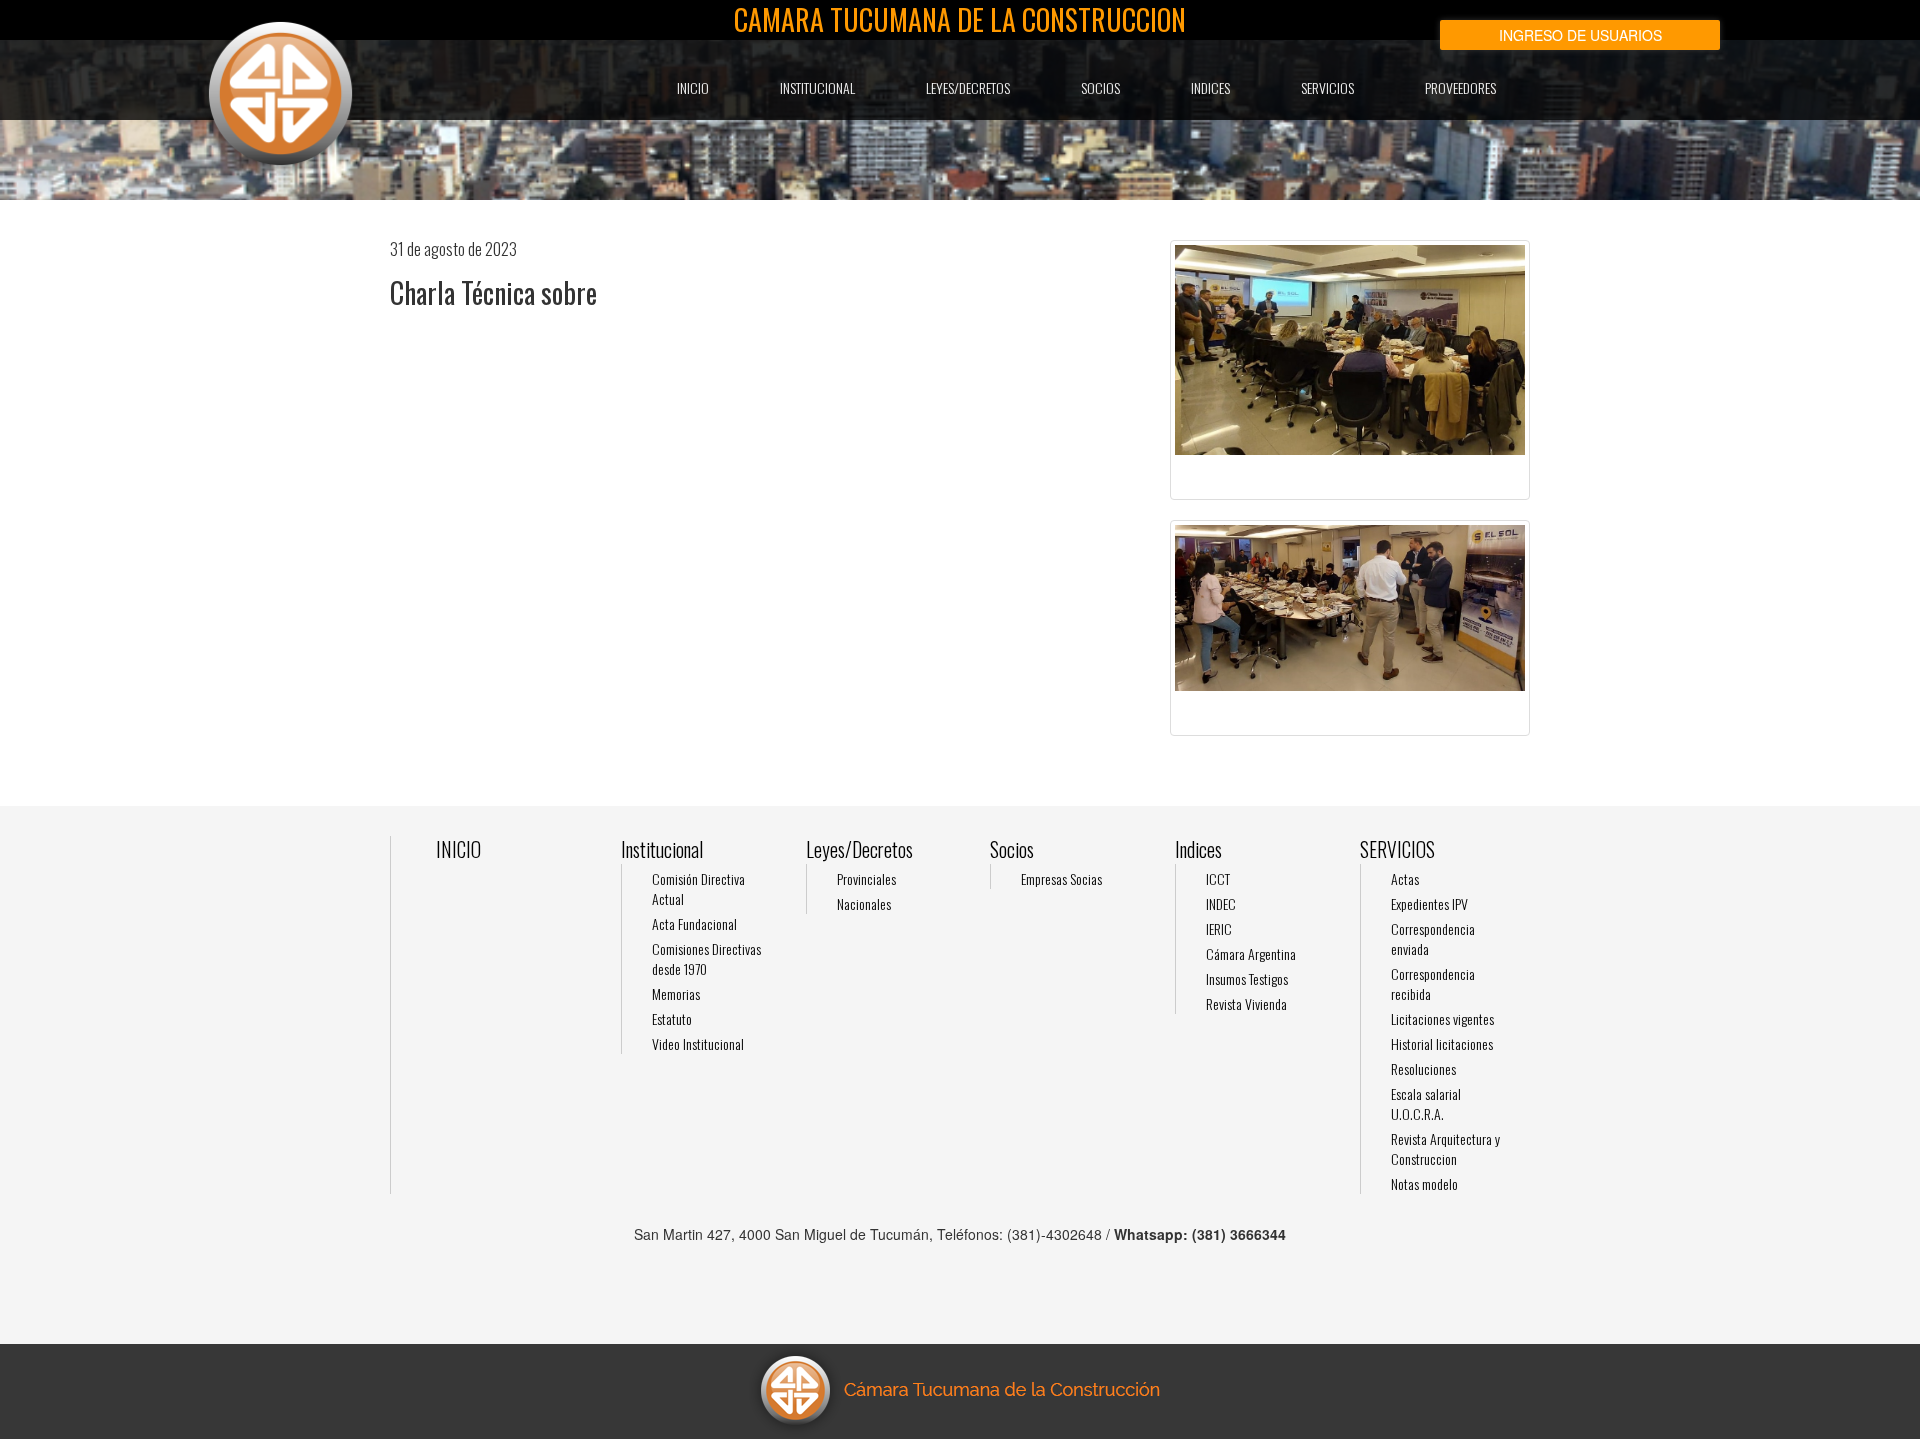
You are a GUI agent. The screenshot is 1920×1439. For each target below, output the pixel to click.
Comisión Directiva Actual (698, 888)
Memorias (676, 993)
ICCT (1218, 878)
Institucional (817, 87)
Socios (1100, 87)
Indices (1210, 87)
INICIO (693, 87)
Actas (1405, 878)
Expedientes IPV (1429, 903)
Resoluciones (1423, 1068)
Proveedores (1460, 87)
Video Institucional (698, 1043)
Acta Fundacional (694, 923)
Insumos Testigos (1247, 978)
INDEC (1221, 903)
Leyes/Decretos (968, 87)
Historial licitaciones (1442, 1043)
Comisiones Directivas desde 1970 (706, 958)
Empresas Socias (1061, 878)
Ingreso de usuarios (1580, 35)
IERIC (1219, 928)
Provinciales (866, 878)
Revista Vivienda (1246, 1003)
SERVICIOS (1327, 87)
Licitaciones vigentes (1442, 1018)
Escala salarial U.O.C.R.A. (1426, 1103)
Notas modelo (1424, 1183)
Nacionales (864, 903)
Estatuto (672, 1018)
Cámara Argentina (1251, 953)
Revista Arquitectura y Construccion (1445, 1148)
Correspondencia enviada (1433, 938)
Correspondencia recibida (1433, 983)
